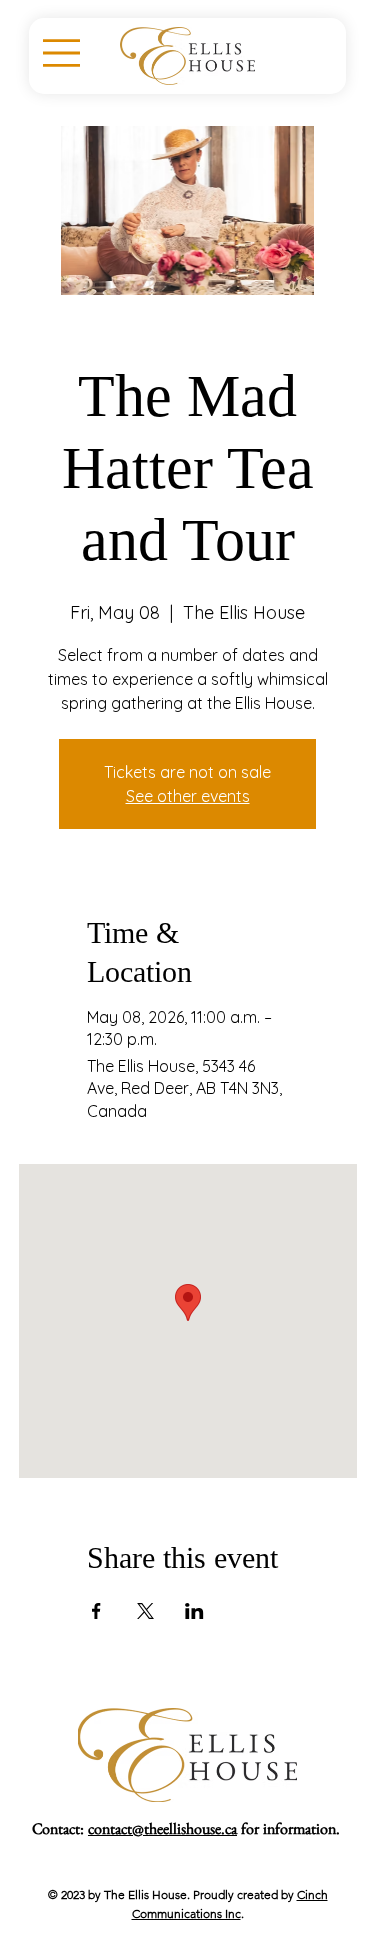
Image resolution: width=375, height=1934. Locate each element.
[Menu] (61, 53)
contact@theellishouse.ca (162, 1832)
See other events (188, 796)
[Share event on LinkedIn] (194, 1611)
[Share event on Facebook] (96, 1611)
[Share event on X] (145, 1611)
